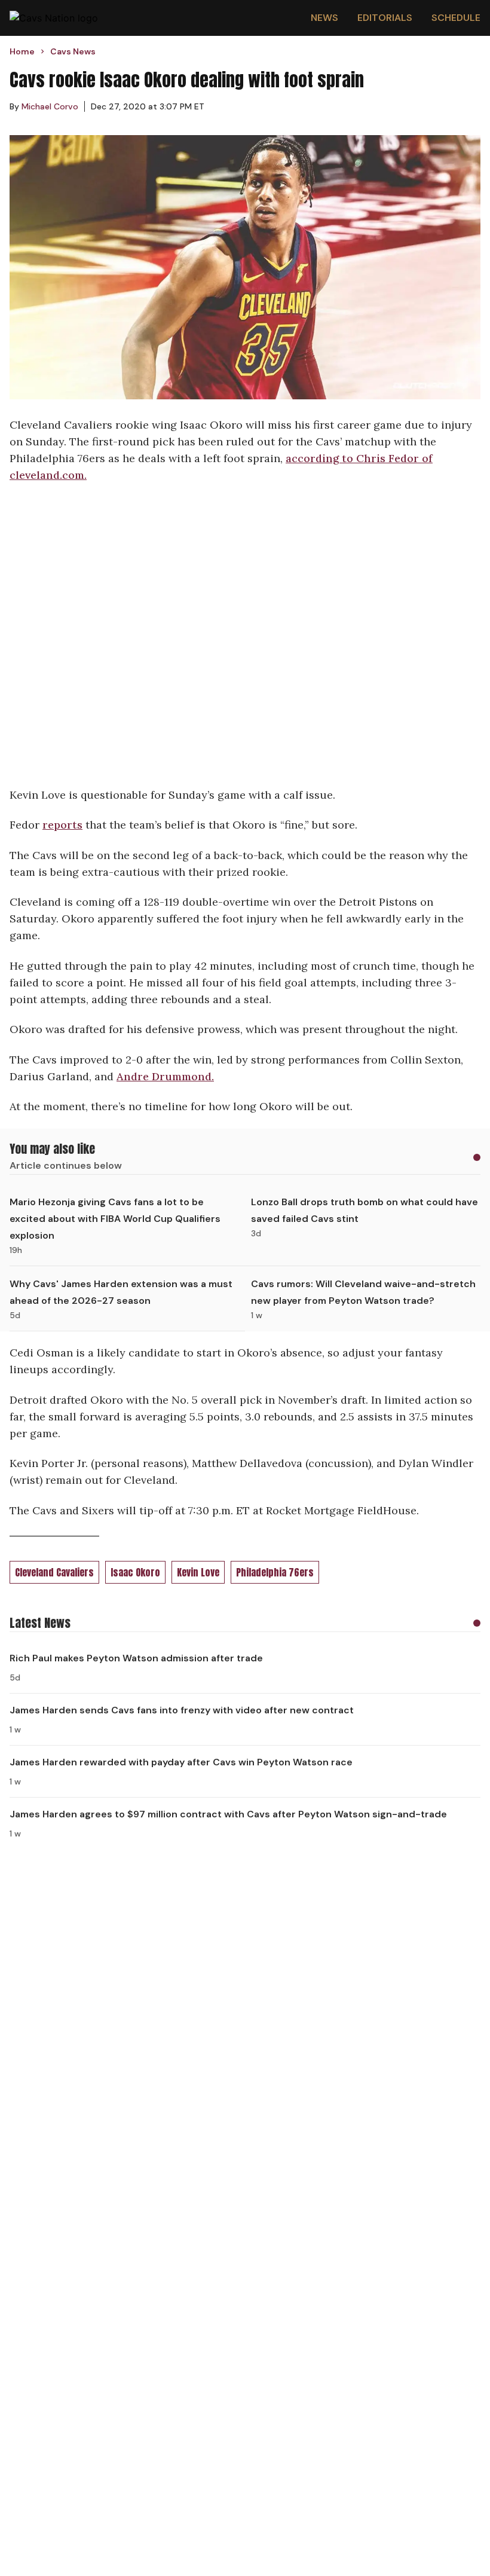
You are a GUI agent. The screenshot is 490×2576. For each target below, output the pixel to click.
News (324, 18)
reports (62, 825)
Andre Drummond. (165, 1076)
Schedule (456, 18)
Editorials (385, 18)
